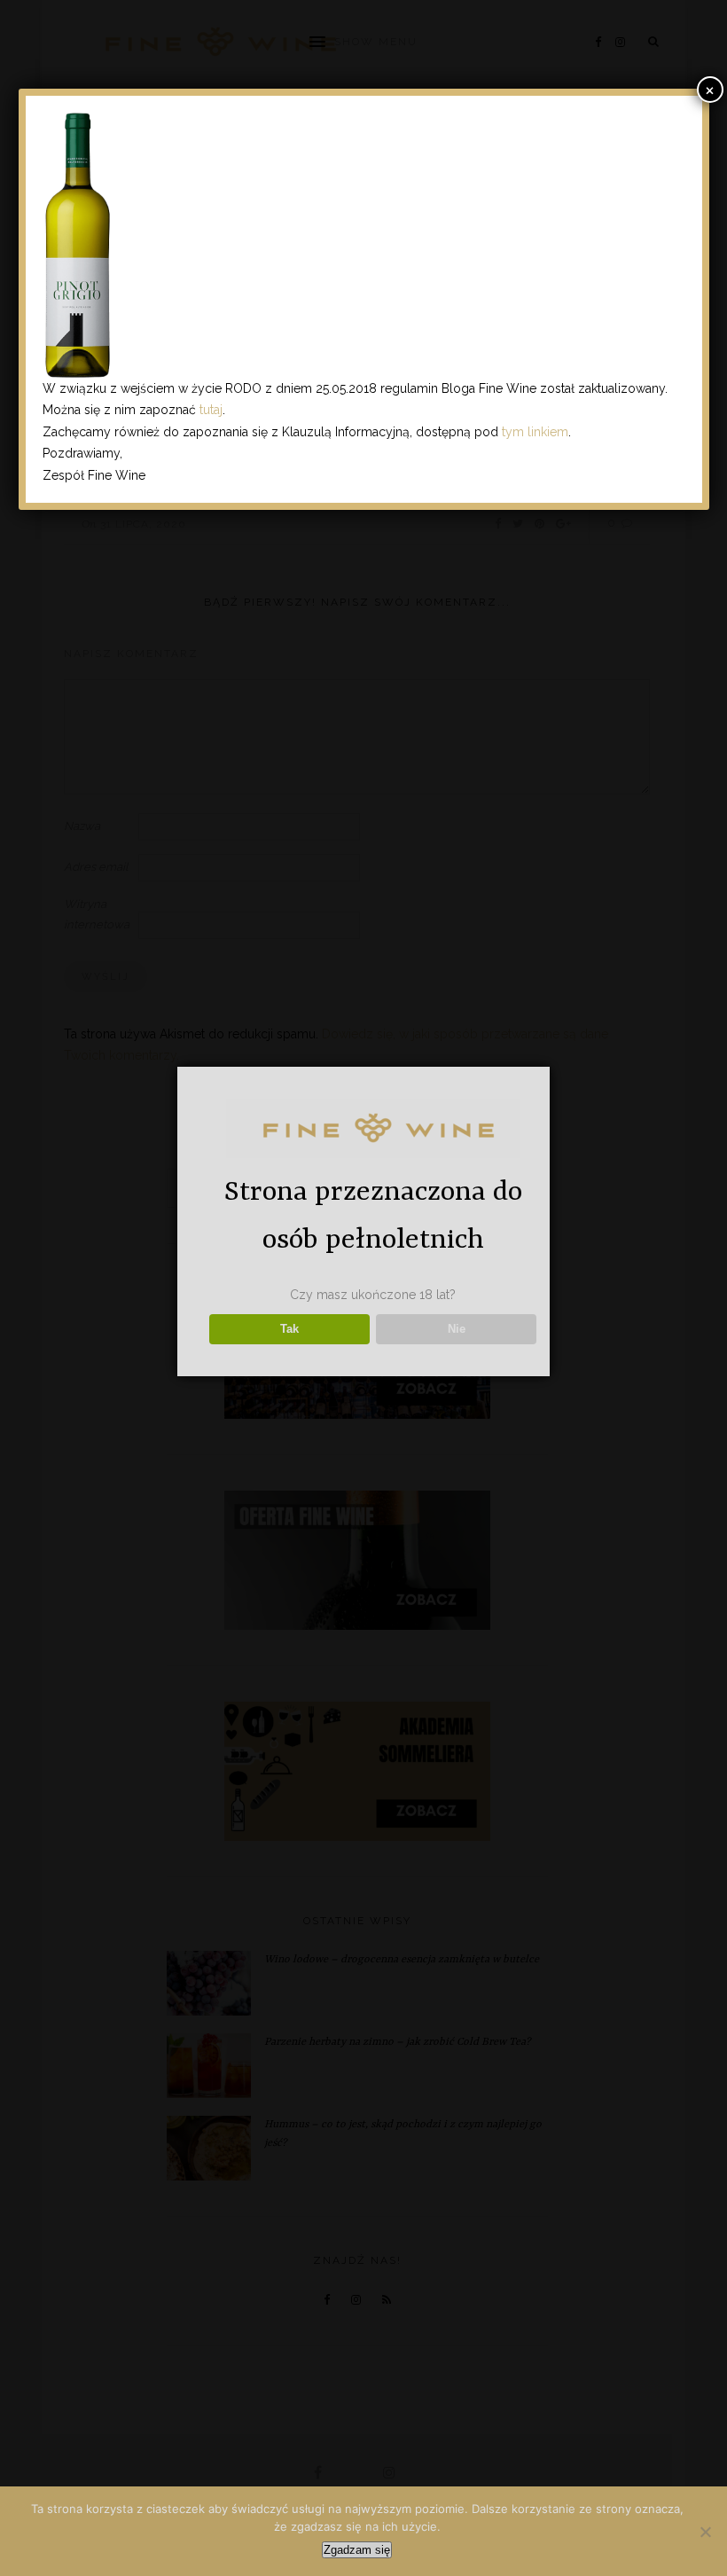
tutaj (211, 410)
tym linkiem (535, 432)
